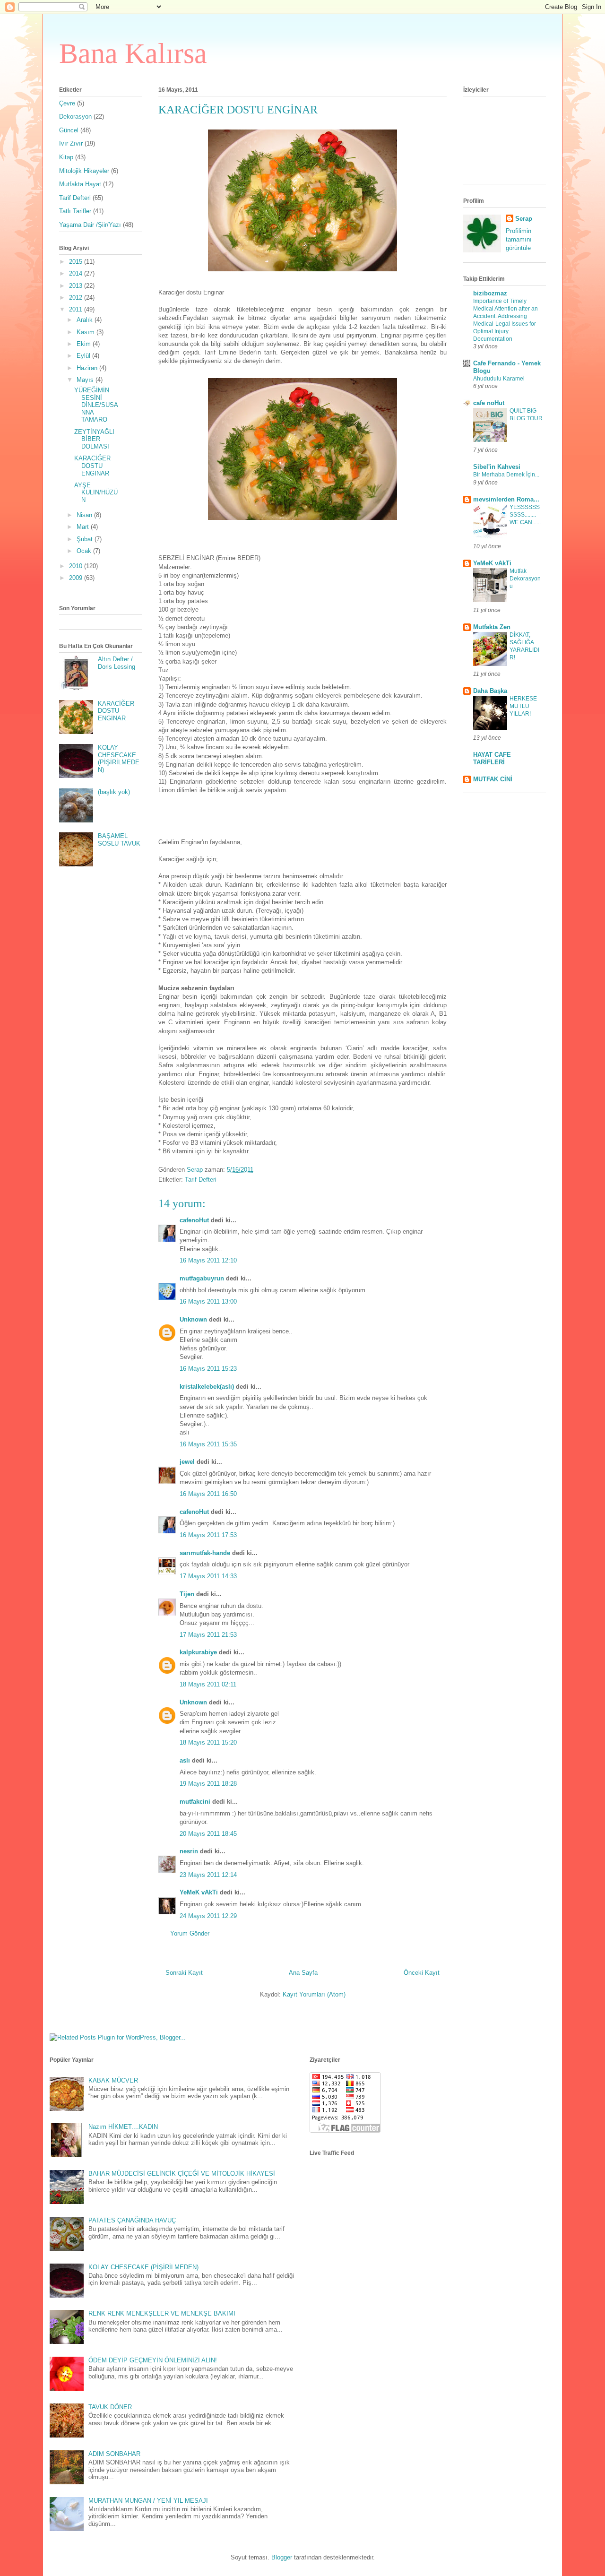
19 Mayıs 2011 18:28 (208, 1784)
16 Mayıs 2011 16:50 (208, 1494)
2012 (77, 298)
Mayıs (86, 380)
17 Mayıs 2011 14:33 (208, 1576)
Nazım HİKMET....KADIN (123, 2127)
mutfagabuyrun (202, 1278)
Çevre (67, 103)
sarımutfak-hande (205, 1553)
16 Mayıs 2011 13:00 (208, 1301)
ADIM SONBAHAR (114, 2454)
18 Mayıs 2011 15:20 (208, 1742)
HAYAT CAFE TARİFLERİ (492, 758)
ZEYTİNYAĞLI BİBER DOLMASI (94, 439)
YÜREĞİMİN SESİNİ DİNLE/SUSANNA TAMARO (96, 405)
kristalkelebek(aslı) (207, 1387)
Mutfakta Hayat (80, 184)
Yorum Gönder (190, 1933)
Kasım (86, 332)
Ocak (85, 551)
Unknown (193, 1319)
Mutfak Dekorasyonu (525, 579)
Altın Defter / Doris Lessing (117, 663)
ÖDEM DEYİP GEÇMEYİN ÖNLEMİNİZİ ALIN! (153, 2360)
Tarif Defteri (201, 1180)
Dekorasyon (75, 117)
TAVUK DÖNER (110, 2407)
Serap (524, 219)
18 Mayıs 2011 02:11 (208, 1684)
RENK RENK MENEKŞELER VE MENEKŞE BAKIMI (162, 2313)
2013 (77, 286)
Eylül (84, 356)
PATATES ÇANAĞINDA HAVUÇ (132, 2220)
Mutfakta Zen (492, 627)
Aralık (86, 320)
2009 (77, 578)
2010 (77, 566)
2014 (77, 273)
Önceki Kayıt (422, 1973)
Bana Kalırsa (133, 53)
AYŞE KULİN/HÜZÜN (96, 493)
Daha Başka (490, 691)
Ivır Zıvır (71, 143)
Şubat (86, 539)
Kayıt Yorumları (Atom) (314, 1994)
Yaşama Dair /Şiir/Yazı (90, 225)
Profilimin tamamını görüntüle (519, 239)
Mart (84, 527)
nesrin (189, 1851)
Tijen (187, 1594)
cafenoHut (194, 1220)
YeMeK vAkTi (199, 1892)
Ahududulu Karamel (499, 379)
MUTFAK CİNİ (493, 779)
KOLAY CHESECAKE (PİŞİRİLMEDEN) (119, 759)
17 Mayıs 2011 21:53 (208, 1635)
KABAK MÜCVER (113, 2080)
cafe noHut (489, 403)
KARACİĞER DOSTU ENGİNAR (92, 466)
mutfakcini (195, 1802)
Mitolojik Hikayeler (84, 171)
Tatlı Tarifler (75, 211)
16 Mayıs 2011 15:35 (208, 1444)
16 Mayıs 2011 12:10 (208, 1260)
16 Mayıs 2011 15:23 (208, 1369)
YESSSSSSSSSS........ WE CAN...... (525, 515)
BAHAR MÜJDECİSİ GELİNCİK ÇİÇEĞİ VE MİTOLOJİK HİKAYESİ (182, 2174)
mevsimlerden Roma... (506, 499)
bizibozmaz (490, 293)
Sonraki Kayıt (184, 1973)
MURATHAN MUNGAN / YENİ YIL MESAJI (148, 2501)
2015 (77, 262)
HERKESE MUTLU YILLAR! (523, 706)
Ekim (85, 344)
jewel (187, 1462)
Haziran (88, 368)
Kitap (66, 157)
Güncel (69, 130)
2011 (77, 309)
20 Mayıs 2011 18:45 (208, 1834)
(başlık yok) (114, 792)
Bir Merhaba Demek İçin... (506, 475)
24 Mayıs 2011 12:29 (208, 1916)
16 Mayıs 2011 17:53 (208, 1535)
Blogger (282, 2557)
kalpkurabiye (198, 1652)
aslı (185, 1760)
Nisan (85, 515)
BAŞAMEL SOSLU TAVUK (119, 840)
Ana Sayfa (303, 1973)
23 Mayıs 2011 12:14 (208, 1875)
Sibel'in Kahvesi (497, 467)
